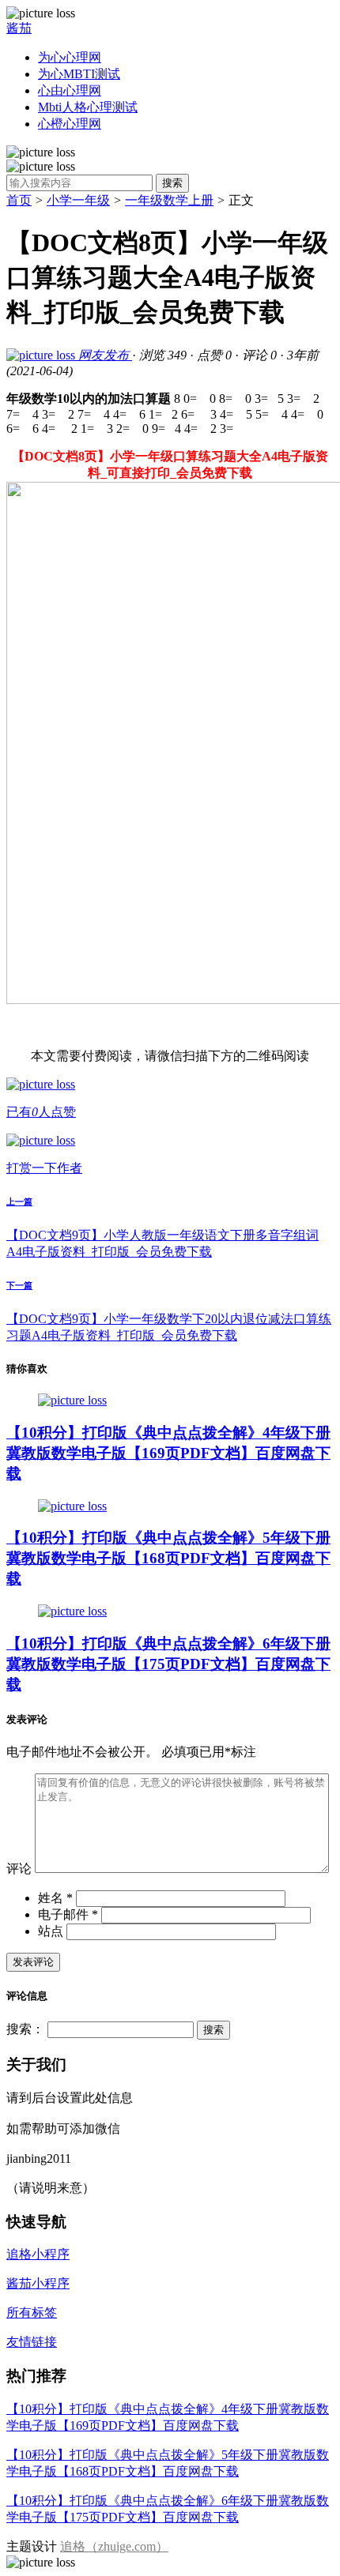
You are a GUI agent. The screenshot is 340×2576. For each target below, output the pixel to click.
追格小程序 (38, 2254)
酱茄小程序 (38, 2283)
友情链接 (32, 2342)
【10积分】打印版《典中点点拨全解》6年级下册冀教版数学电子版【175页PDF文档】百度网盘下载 (168, 1664)
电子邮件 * (68, 1914)
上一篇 (19, 1202)
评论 (19, 1869)
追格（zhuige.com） (114, 2546)
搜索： (25, 2029)
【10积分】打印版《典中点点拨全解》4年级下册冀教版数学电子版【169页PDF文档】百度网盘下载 (168, 1453)
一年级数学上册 (169, 200)
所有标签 (32, 2313)
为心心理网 (70, 57)
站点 (51, 1931)
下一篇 (19, 1285)
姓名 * (55, 1898)
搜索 (172, 183)
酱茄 (19, 28)
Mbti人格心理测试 (88, 107)
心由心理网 (70, 90)
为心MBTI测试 (79, 74)
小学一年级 (78, 200)
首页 (19, 200)
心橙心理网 (70, 124)
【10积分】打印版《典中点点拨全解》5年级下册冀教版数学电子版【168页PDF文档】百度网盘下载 (168, 1558)
